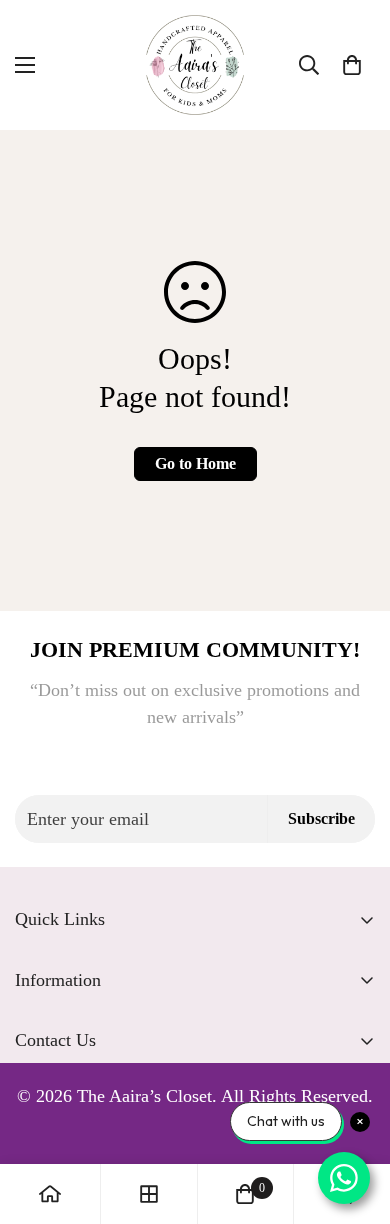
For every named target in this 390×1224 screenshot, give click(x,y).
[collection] (149, 1194)
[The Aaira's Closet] (195, 65)
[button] (352, 65)
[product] (50, 1194)
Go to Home (195, 463)
